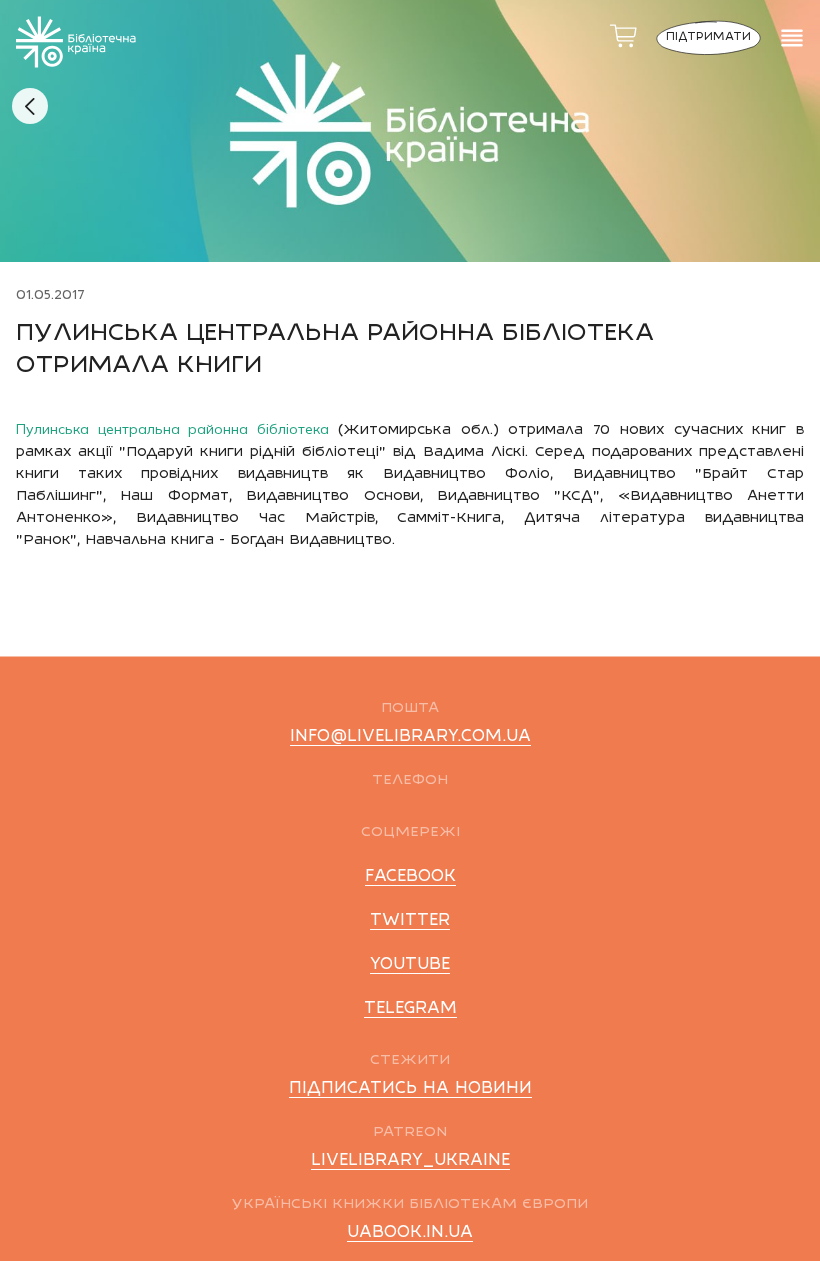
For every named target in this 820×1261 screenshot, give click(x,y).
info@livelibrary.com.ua (410, 737)
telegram (410, 1009)
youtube (410, 965)
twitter (410, 921)
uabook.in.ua (410, 1233)
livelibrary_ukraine (410, 1161)
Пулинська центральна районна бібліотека (177, 429)
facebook (410, 877)
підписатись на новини (410, 1089)
